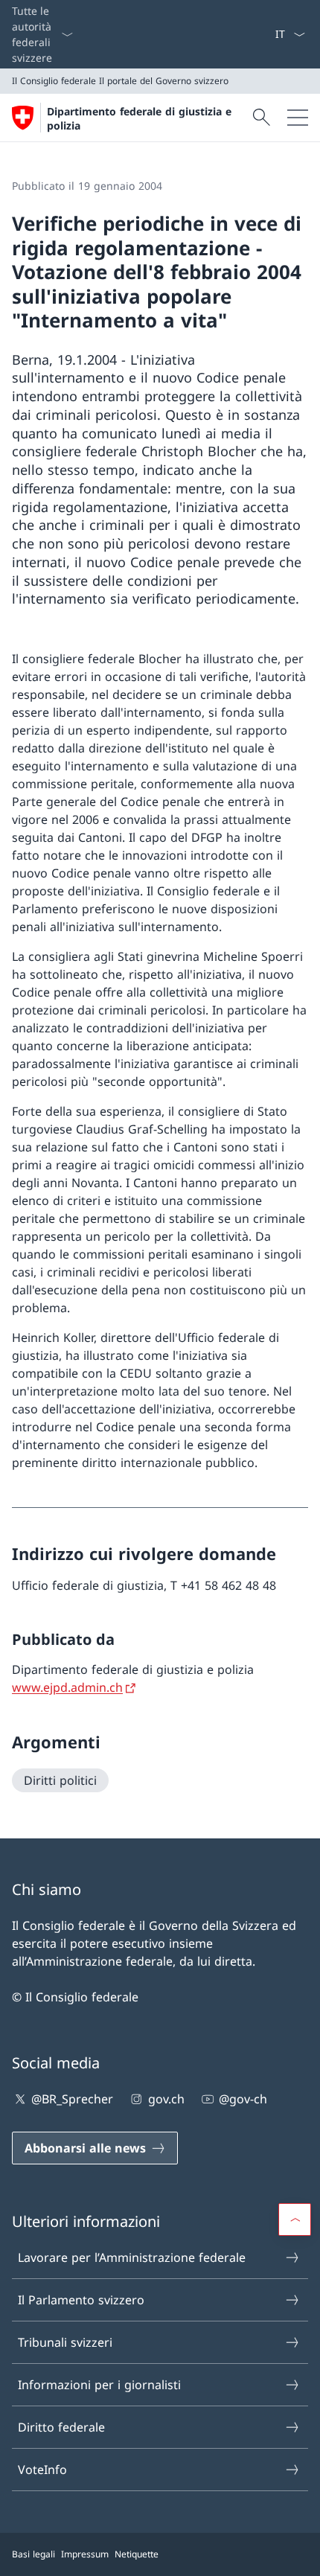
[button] (295, 2219)
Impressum (85, 2554)
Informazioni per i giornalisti (99, 2385)
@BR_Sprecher (72, 2099)
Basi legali (33, 2554)
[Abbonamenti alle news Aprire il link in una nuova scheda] (269, 34)
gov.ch (166, 2099)
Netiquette (137, 2554)
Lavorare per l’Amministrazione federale (132, 2257)
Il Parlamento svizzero (81, 2300)
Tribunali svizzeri (65, 2342)
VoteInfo (42, 2470)
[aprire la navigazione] (298, 118)
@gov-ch (243, 2099)
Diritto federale (61, 2427)
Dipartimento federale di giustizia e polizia (139, 118)
